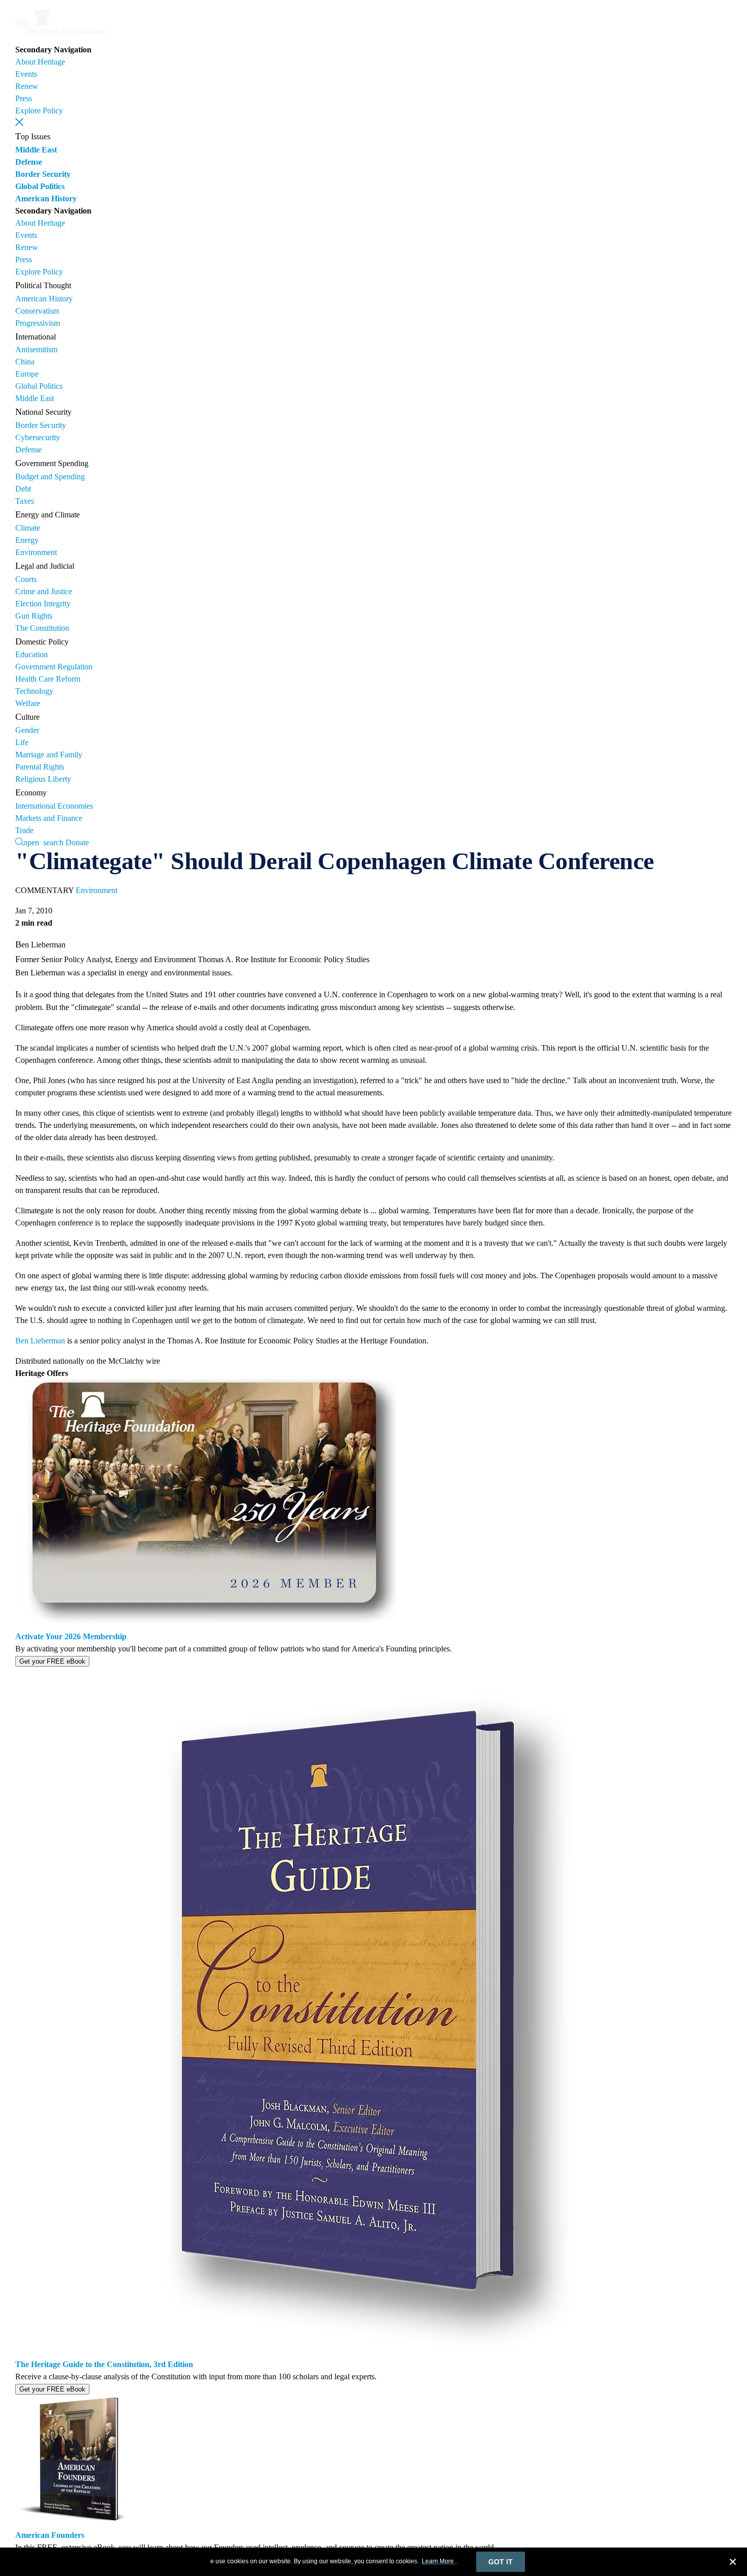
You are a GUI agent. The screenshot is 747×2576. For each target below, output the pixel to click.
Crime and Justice (44, 591)
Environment (36, 552)
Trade (24, 830)
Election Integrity (43, 604)
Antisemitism (36, 349)
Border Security (43, 174)
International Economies (54, 806)
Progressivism (38, 323)
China (25, 362)
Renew (27, 86)
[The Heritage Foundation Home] (60, 37)
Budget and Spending (50, 477)
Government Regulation (54, 667)
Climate (28, 528)
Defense (29, 162)
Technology (34, 691)
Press (24, 98)
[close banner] (733, 2563)
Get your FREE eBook (52, 1661)
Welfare (28, 703)
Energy (27, 540)
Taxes (25, 501)
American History (46, 198)
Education (32, 654)
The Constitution (42, 628)
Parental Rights (40, 767)
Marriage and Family (49, 755)
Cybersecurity (38, 437)
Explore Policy (39, 111)
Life (22, 742)
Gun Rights (34, 616)
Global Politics (40, 186)
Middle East (36, 150)
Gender (27, 730)
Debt (23, 489)
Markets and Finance (49, 818)
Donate (77, 842)
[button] (19, 122)
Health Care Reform (48, 679)
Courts (26, 579)
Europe (27, 374)
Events (26, 74)
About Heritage (40, 62)
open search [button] (43, 842)
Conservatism (37, 311)
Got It (501, 2562)
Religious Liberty (43, 779)
